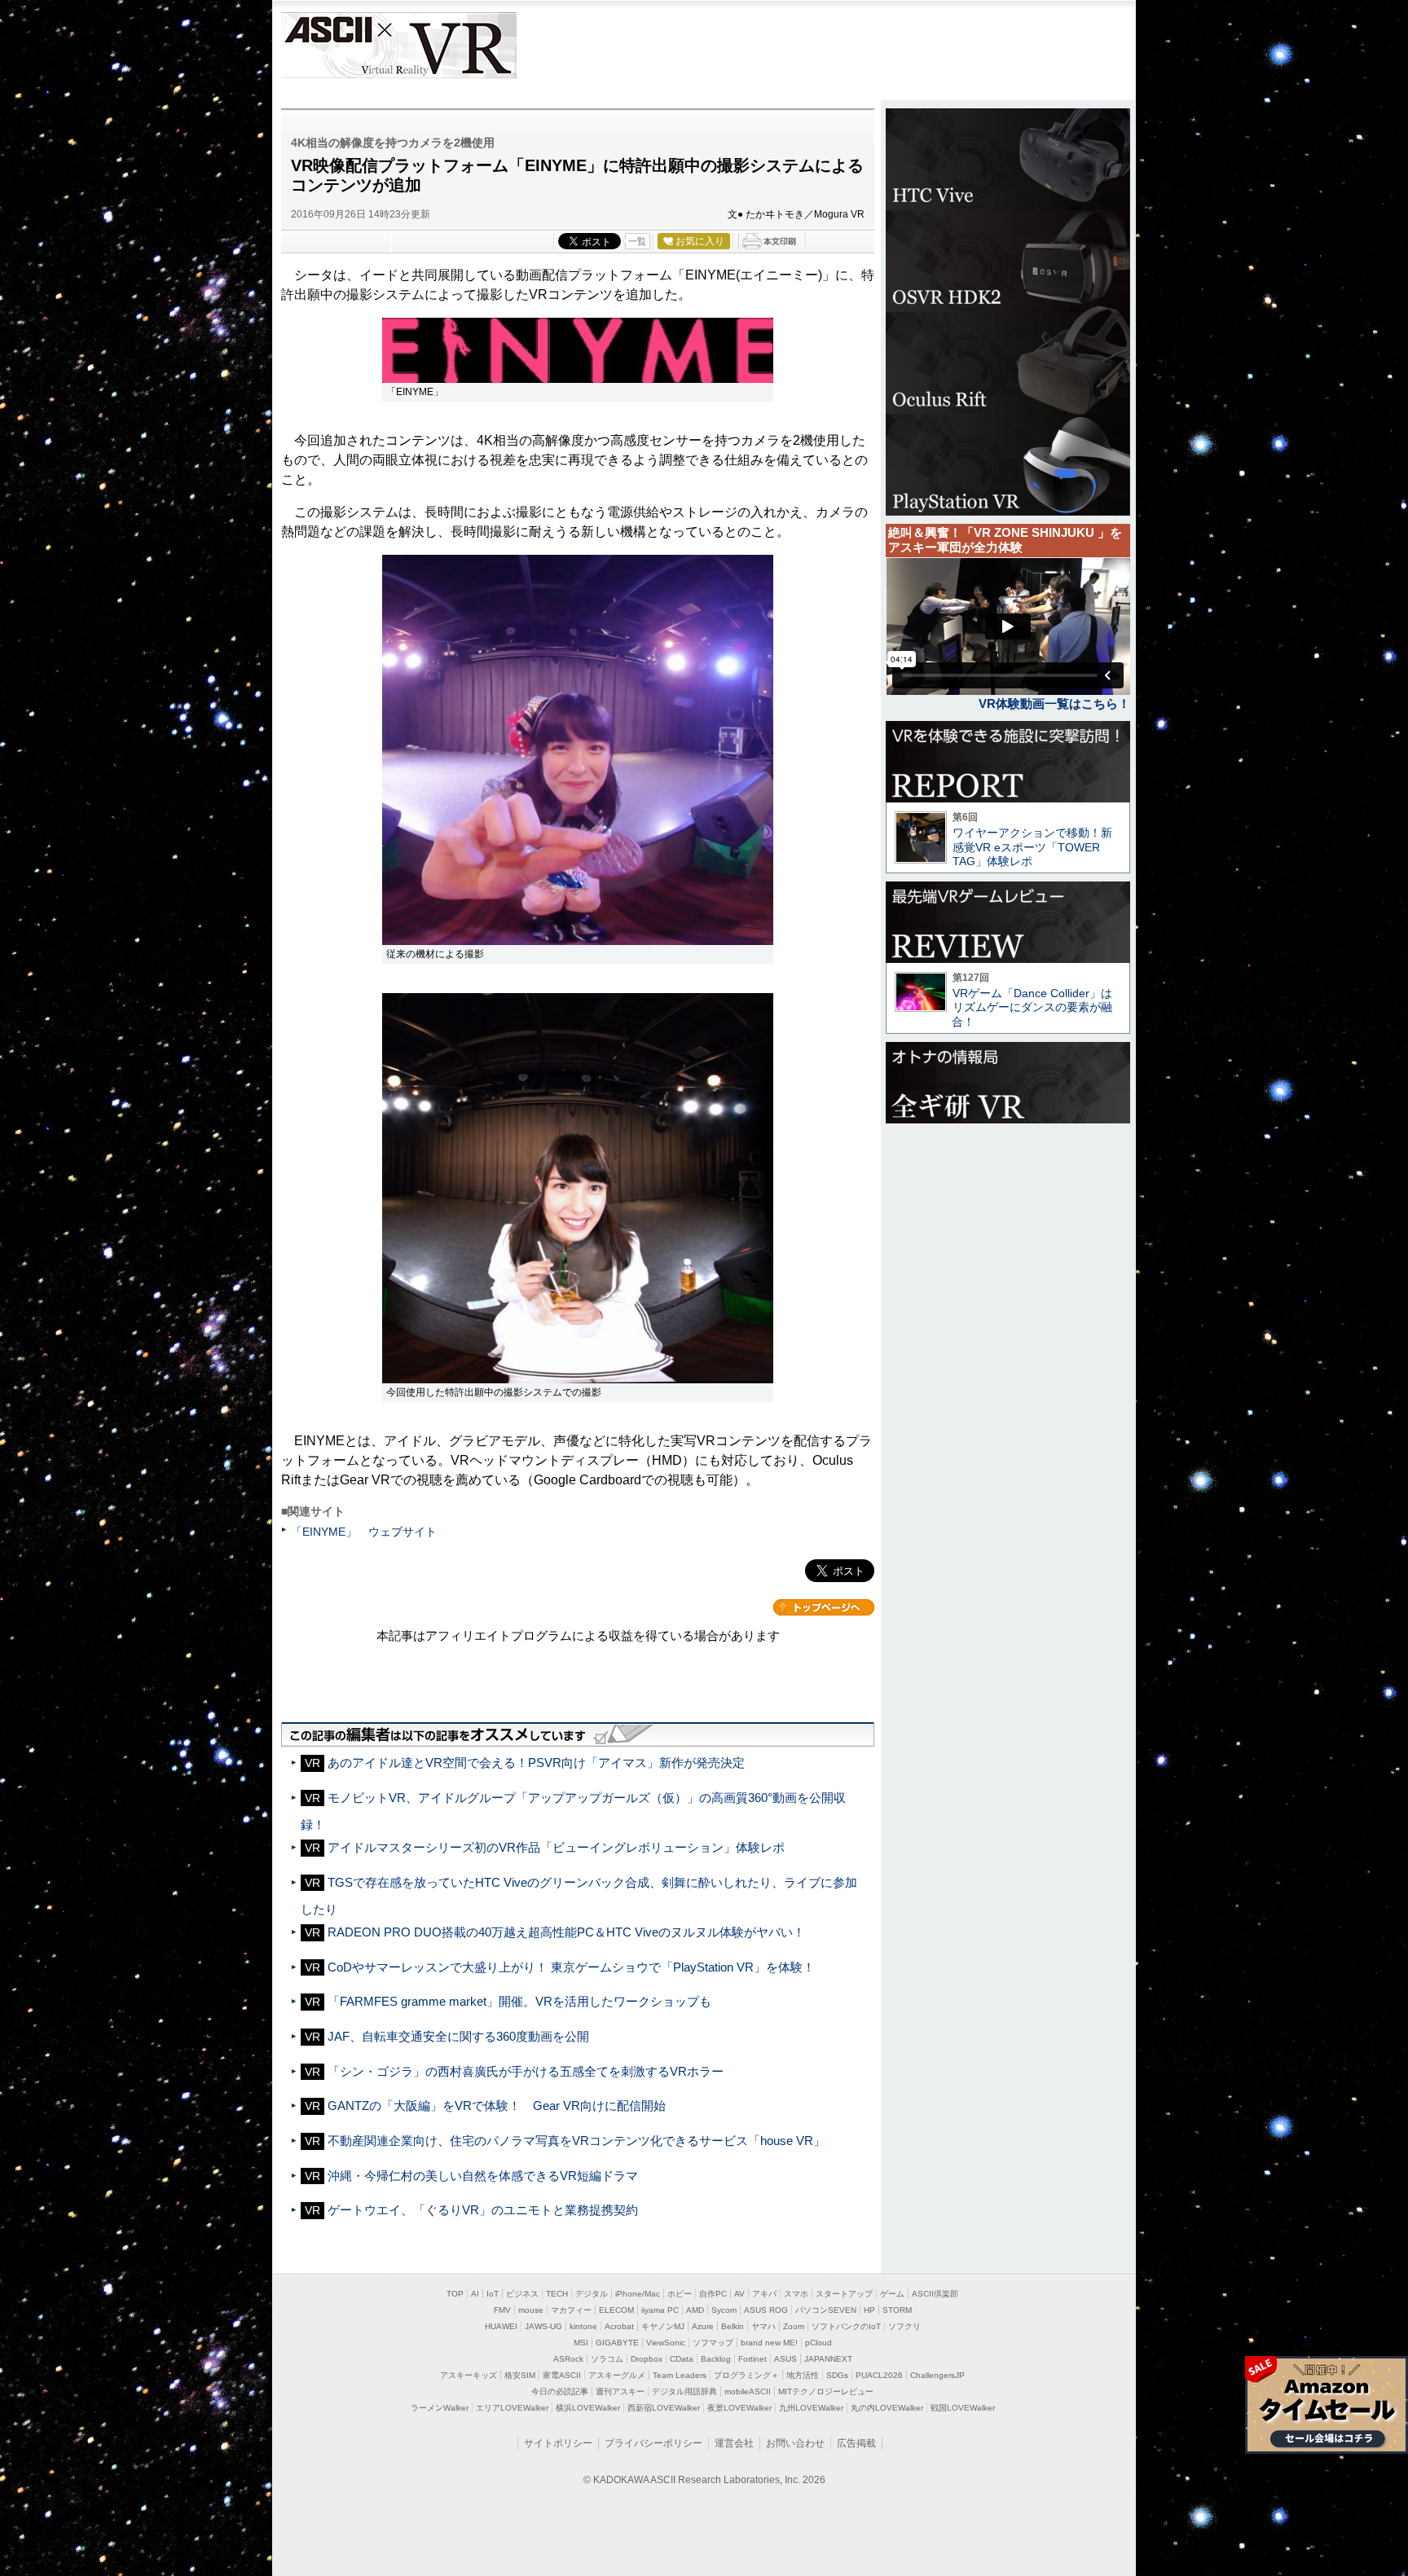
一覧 (637, 241)
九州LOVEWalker (811, 2408)
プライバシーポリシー (653, 2443)
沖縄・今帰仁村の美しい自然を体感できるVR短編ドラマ (483, 2176)
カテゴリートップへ (824, 1607)
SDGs (837, 2375)
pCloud (818, 2343)
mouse (531, 2310)
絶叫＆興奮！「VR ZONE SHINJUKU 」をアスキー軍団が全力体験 (1005, 540)
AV (739, 2294)
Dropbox (647, 2359)
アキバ (764, 2294)
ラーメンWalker (440, 2408)
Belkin (733, 2326)
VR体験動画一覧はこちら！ (1054, 703)
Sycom (724, 2310)
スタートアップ (844, 2294)
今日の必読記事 (560, 2391)
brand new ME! (769, 2343)
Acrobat (619, 2326)
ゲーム (892, 2294)
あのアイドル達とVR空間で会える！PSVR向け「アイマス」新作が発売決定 (536, 1763)
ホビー (680, 2294)
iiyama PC (660, 2310)
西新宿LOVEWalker (664, 2408)
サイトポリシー (558, 2443)
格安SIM (520, 2375)
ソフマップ (713, 2343)
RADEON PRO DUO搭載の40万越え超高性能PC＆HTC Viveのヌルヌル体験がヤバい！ (566, 1932)
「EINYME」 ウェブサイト (364, 1532)
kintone (583, 2326)
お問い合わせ (795, 2443)
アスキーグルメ (617, 2375)
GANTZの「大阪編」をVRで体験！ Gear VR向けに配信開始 (497, 2106)
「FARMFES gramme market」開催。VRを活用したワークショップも (519, 2001)
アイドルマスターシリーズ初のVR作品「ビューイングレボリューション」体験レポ (556, 1847)
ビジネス (522, 2294)
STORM (897, 2310)
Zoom (794, 2326)
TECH (557, 2294)
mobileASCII (748, 2391)
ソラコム (607, 2359)
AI (475, 2294)
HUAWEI (501, 2326)
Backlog (716, 2359)
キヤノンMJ (663, 2326)
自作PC (713, 2294)
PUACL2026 (879, 2375)
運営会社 (734, 2443)
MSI (581, 2343)
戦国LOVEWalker (963, 2408)
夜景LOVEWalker (739, 2408)
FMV (502, 2310)
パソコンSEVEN (826, 2310)
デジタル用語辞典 (684, 2391)
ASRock (568, 2359)
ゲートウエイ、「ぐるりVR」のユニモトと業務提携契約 (483, 2210)
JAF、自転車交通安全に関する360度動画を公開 (458, 2036)
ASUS (785, 2359)
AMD (695, 2310)
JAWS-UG (543, 2326)
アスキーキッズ (469, 2375)
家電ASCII (562, 2375)
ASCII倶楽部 (935, 2294)
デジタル (592, 2294)
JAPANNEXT (828, 2359)
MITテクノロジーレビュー (826, 2391)
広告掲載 (856, 2443)
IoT (493, 2294)
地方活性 (803, 2375)
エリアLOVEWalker (512, 2408)
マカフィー (571, 2310)
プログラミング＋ (746, 2375)
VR (445, 45)
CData (682, 2359)
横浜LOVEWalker (588, 2408)
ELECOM (616, 2310)
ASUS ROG (766, 2310)
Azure (703, 2326)
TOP (455, 2294)
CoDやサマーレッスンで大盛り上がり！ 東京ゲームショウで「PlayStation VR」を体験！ (571, 1967)
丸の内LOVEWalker (887, 2408)
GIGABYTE (617, 2343)
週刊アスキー (620, 2391)
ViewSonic (666, 2343)
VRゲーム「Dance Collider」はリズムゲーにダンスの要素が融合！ (1032, 1007)
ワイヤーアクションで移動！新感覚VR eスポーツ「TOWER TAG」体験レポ (1032, 847)
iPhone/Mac (638, 2294)
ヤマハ (763, 2326)
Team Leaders (680, 2375)
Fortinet (752, 2359)
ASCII (327, 45)
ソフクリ (904, 2326)
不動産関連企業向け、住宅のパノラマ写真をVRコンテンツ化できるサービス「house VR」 (576, 2141)
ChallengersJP (937, 2375)
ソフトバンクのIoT (846, 2326)
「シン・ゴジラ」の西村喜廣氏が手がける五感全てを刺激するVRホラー (526, 2071)
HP (869, 2310)
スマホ (796, 2294)
